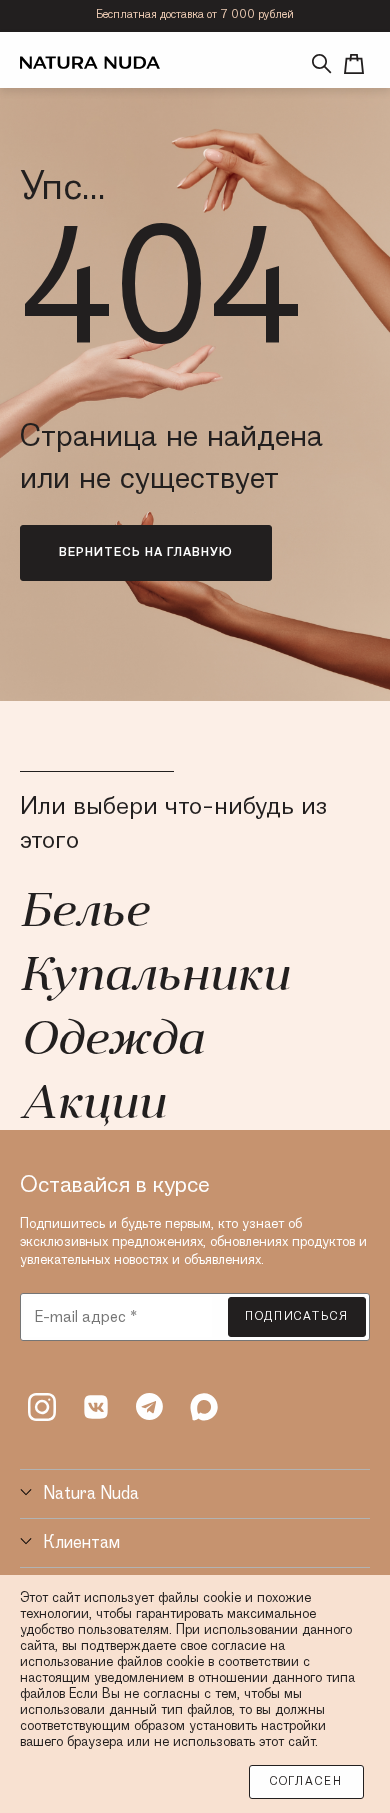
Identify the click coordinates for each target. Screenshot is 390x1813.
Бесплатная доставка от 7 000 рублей (195, 15)
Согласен (306, 1782)
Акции (92, 1106)
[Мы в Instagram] (42, 1407)
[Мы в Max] (204, 1407)
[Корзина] (354, 64)
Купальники (154, 978)
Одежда (111, 1042)
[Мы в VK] (96, 1407)
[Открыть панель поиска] (322, 64)
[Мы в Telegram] (150, 1407)
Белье (84, 914)
